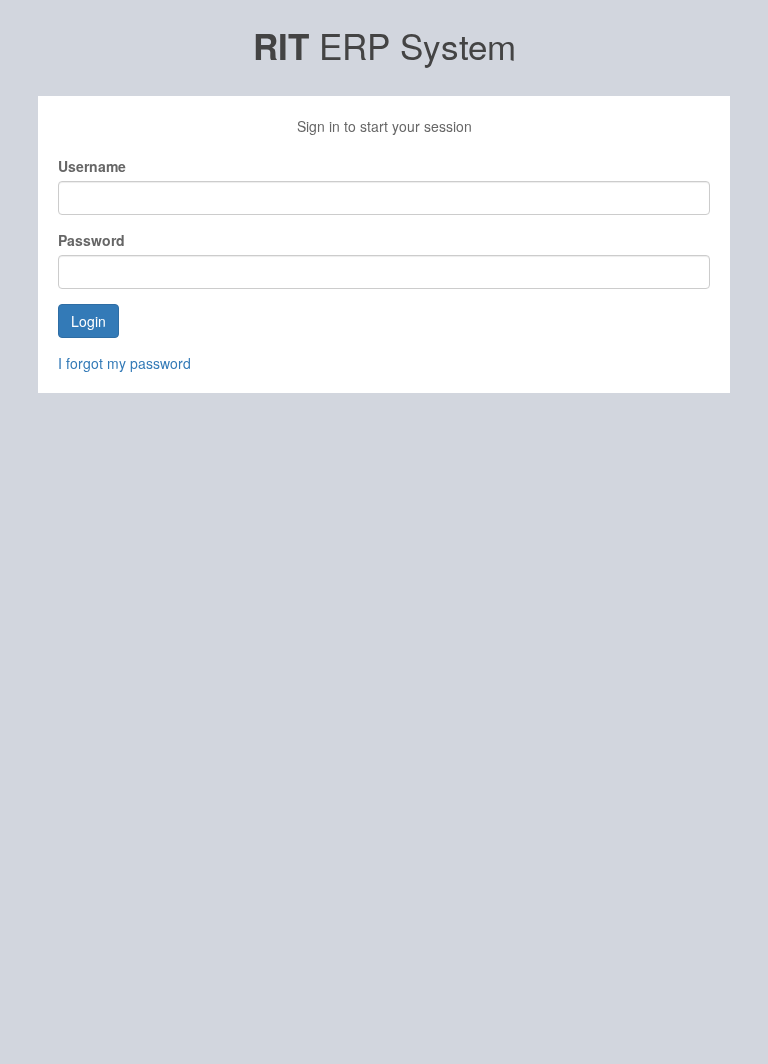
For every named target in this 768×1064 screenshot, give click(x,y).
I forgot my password (124, 363)
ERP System (384, 45)
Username (92, 166)
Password (91, 240)
